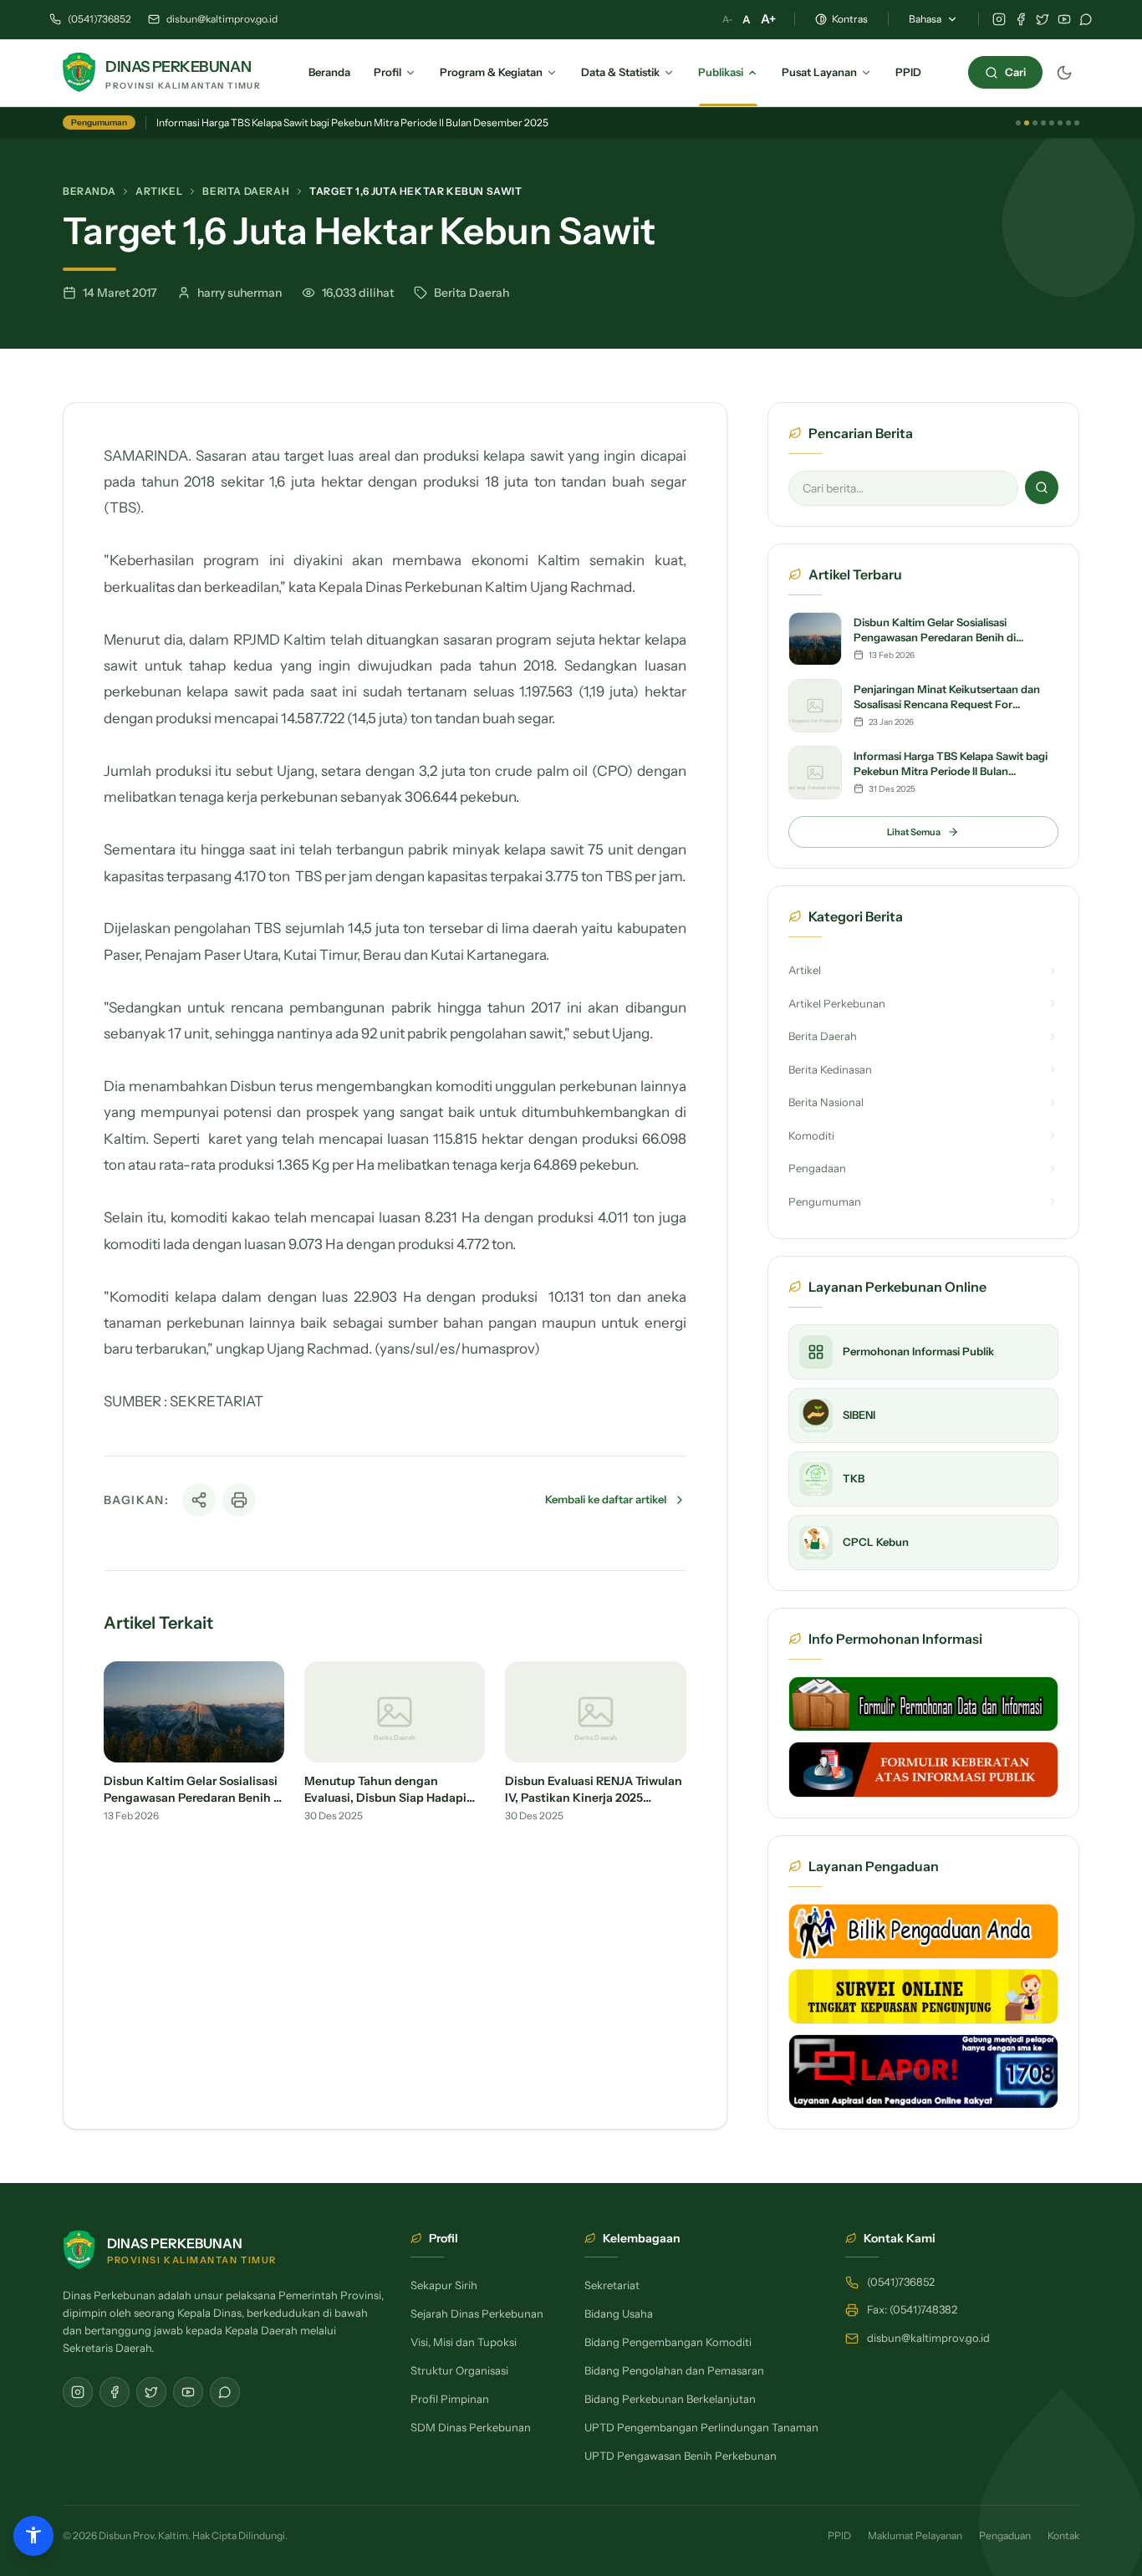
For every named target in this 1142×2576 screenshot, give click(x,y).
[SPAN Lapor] (923, 2071)
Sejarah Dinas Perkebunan (477, 2313)
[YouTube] (1064, 19)
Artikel (159, 191)
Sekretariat (612, 2285)
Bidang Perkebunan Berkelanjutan (670, 2399)
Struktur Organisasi (459, 2370)
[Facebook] (1021, 19)
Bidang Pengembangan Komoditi (668, 2342)
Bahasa (925, 19)
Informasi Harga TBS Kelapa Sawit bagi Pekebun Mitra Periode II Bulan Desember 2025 (352, 122)
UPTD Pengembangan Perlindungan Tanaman (701, 2427)
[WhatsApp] (1086, 19)
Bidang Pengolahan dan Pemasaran (674, 2370)
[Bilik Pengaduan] (923, 1931)
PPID (839, 2535)
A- (727, 19)
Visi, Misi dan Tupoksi (464, 2342)
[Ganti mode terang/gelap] (1064, 73)
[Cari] (1042, 487)
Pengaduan (1005, 2535)
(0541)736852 (99, 19)
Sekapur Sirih (444, 2285)
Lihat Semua (914, 832)
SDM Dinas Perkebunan (471, 2427)
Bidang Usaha (619, 2313)
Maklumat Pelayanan (915, 2535)
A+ (768, 19)
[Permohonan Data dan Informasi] (923, 1704)
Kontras (850, 19)
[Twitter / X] (1043, 19)
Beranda (89, 191)
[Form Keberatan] (923, 1769)
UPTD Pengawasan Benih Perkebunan (681, 2456)
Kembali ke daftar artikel (606, 1499)
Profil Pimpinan (450, 2399)
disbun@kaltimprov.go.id (222, 19)
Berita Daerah (246, 191)
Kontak (1063, 2535)
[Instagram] (999, 19)
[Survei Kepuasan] (923, 1997)
